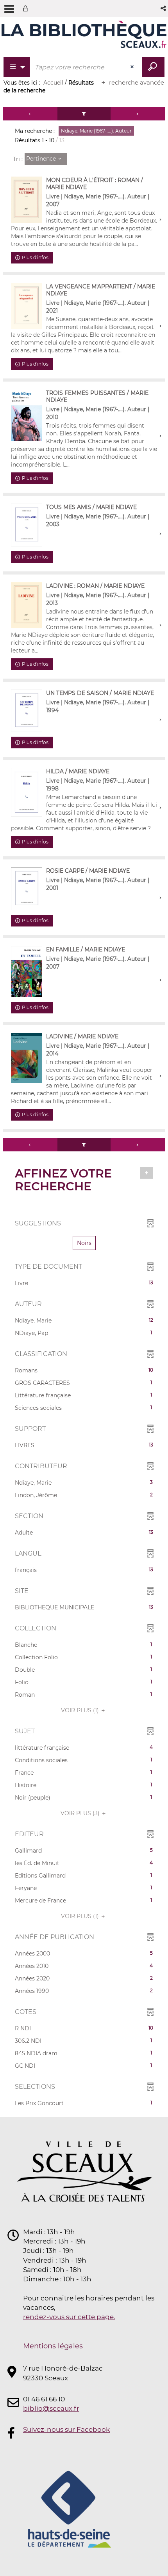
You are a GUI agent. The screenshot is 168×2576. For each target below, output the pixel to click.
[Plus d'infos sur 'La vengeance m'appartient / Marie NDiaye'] (27, 306)
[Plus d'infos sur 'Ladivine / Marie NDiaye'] (27, 1058)
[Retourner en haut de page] (147, 1173)
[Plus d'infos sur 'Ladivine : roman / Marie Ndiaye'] (27, 605)
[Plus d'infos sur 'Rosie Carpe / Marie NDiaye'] (27, 889)
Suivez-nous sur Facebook (66, 2429)
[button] (164, 8)
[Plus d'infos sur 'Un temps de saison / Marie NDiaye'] (27, 711)
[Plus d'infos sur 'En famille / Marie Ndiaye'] (27, 972)
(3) (81, 1813)
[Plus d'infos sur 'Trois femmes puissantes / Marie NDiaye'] (27, 415)
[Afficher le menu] (9, 9)
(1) (81, 1710)
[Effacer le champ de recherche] (133, 67)
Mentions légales (53, 2346)
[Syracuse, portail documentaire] (84, 34)
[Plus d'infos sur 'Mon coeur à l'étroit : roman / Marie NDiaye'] (27, 200)
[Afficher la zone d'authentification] (27, 8)
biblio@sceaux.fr (51, 2408)
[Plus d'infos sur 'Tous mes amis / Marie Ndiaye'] (27, 525)
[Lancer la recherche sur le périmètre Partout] (153, 67)
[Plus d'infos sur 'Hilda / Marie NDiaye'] (27, 792)
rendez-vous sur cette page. (69, 2317)
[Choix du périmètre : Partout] (17, 67)
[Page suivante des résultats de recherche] (138, 114)
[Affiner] (84, 114)
